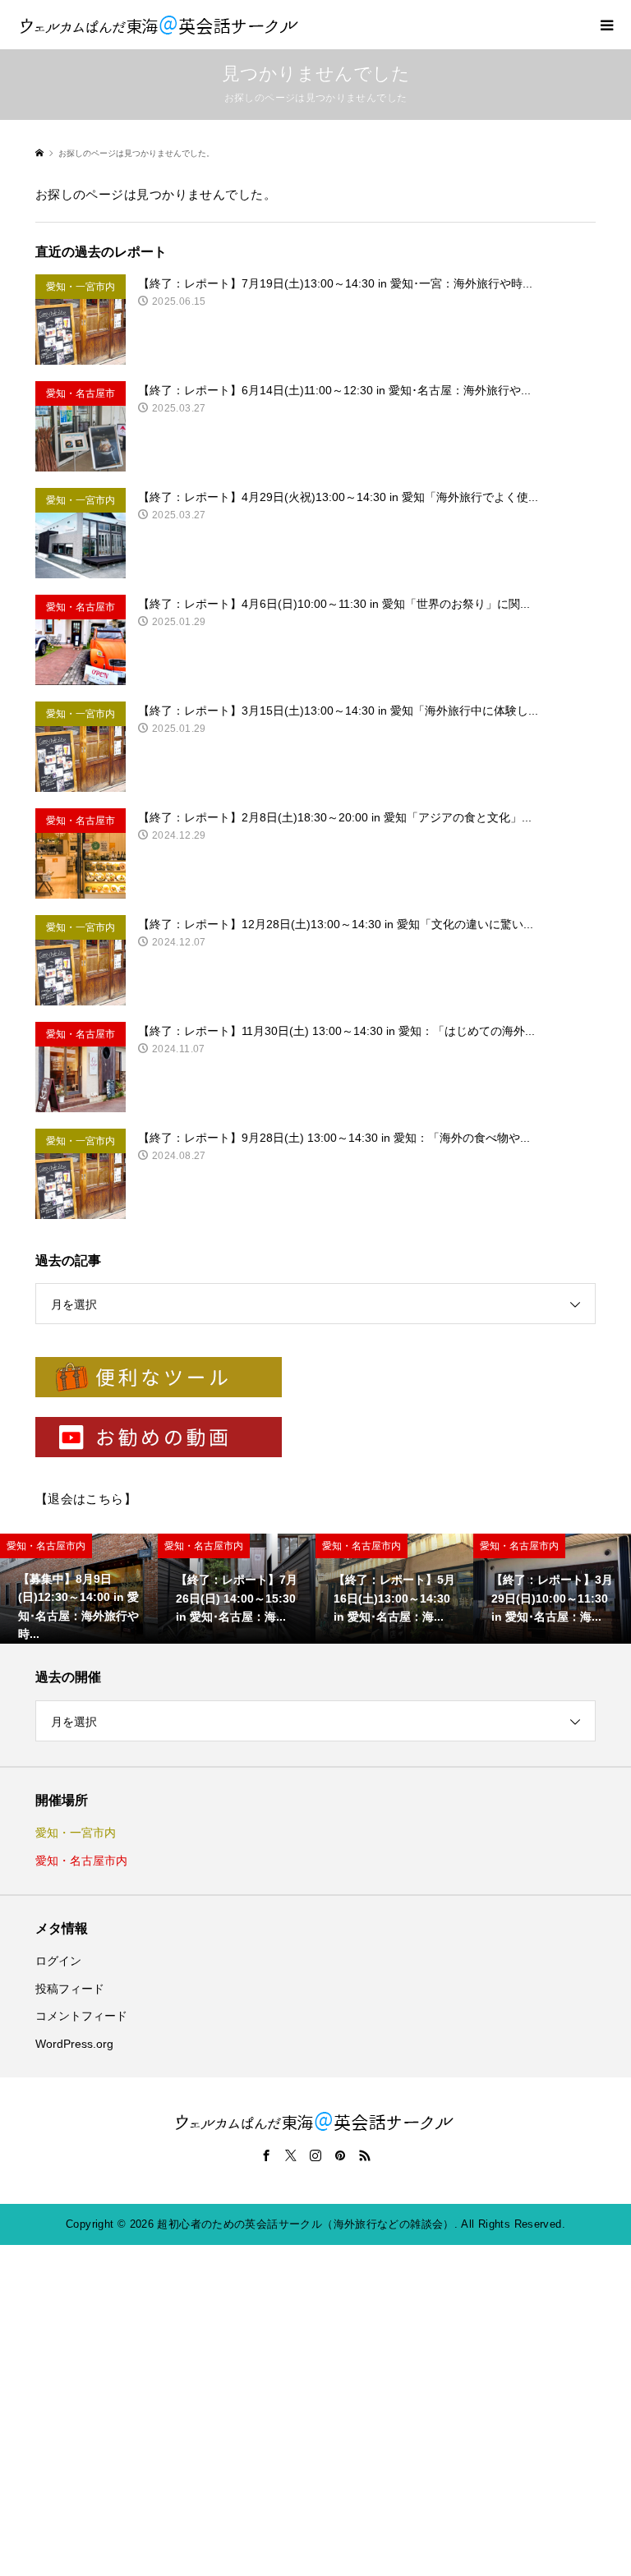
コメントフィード (81, 2016)
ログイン (58, 1961)
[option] (79, 1589)
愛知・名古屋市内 (81, 1861)
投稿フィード (70, 1989)
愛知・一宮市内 (76, 1833)
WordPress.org (74, 2044)
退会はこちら (86, 1499)
